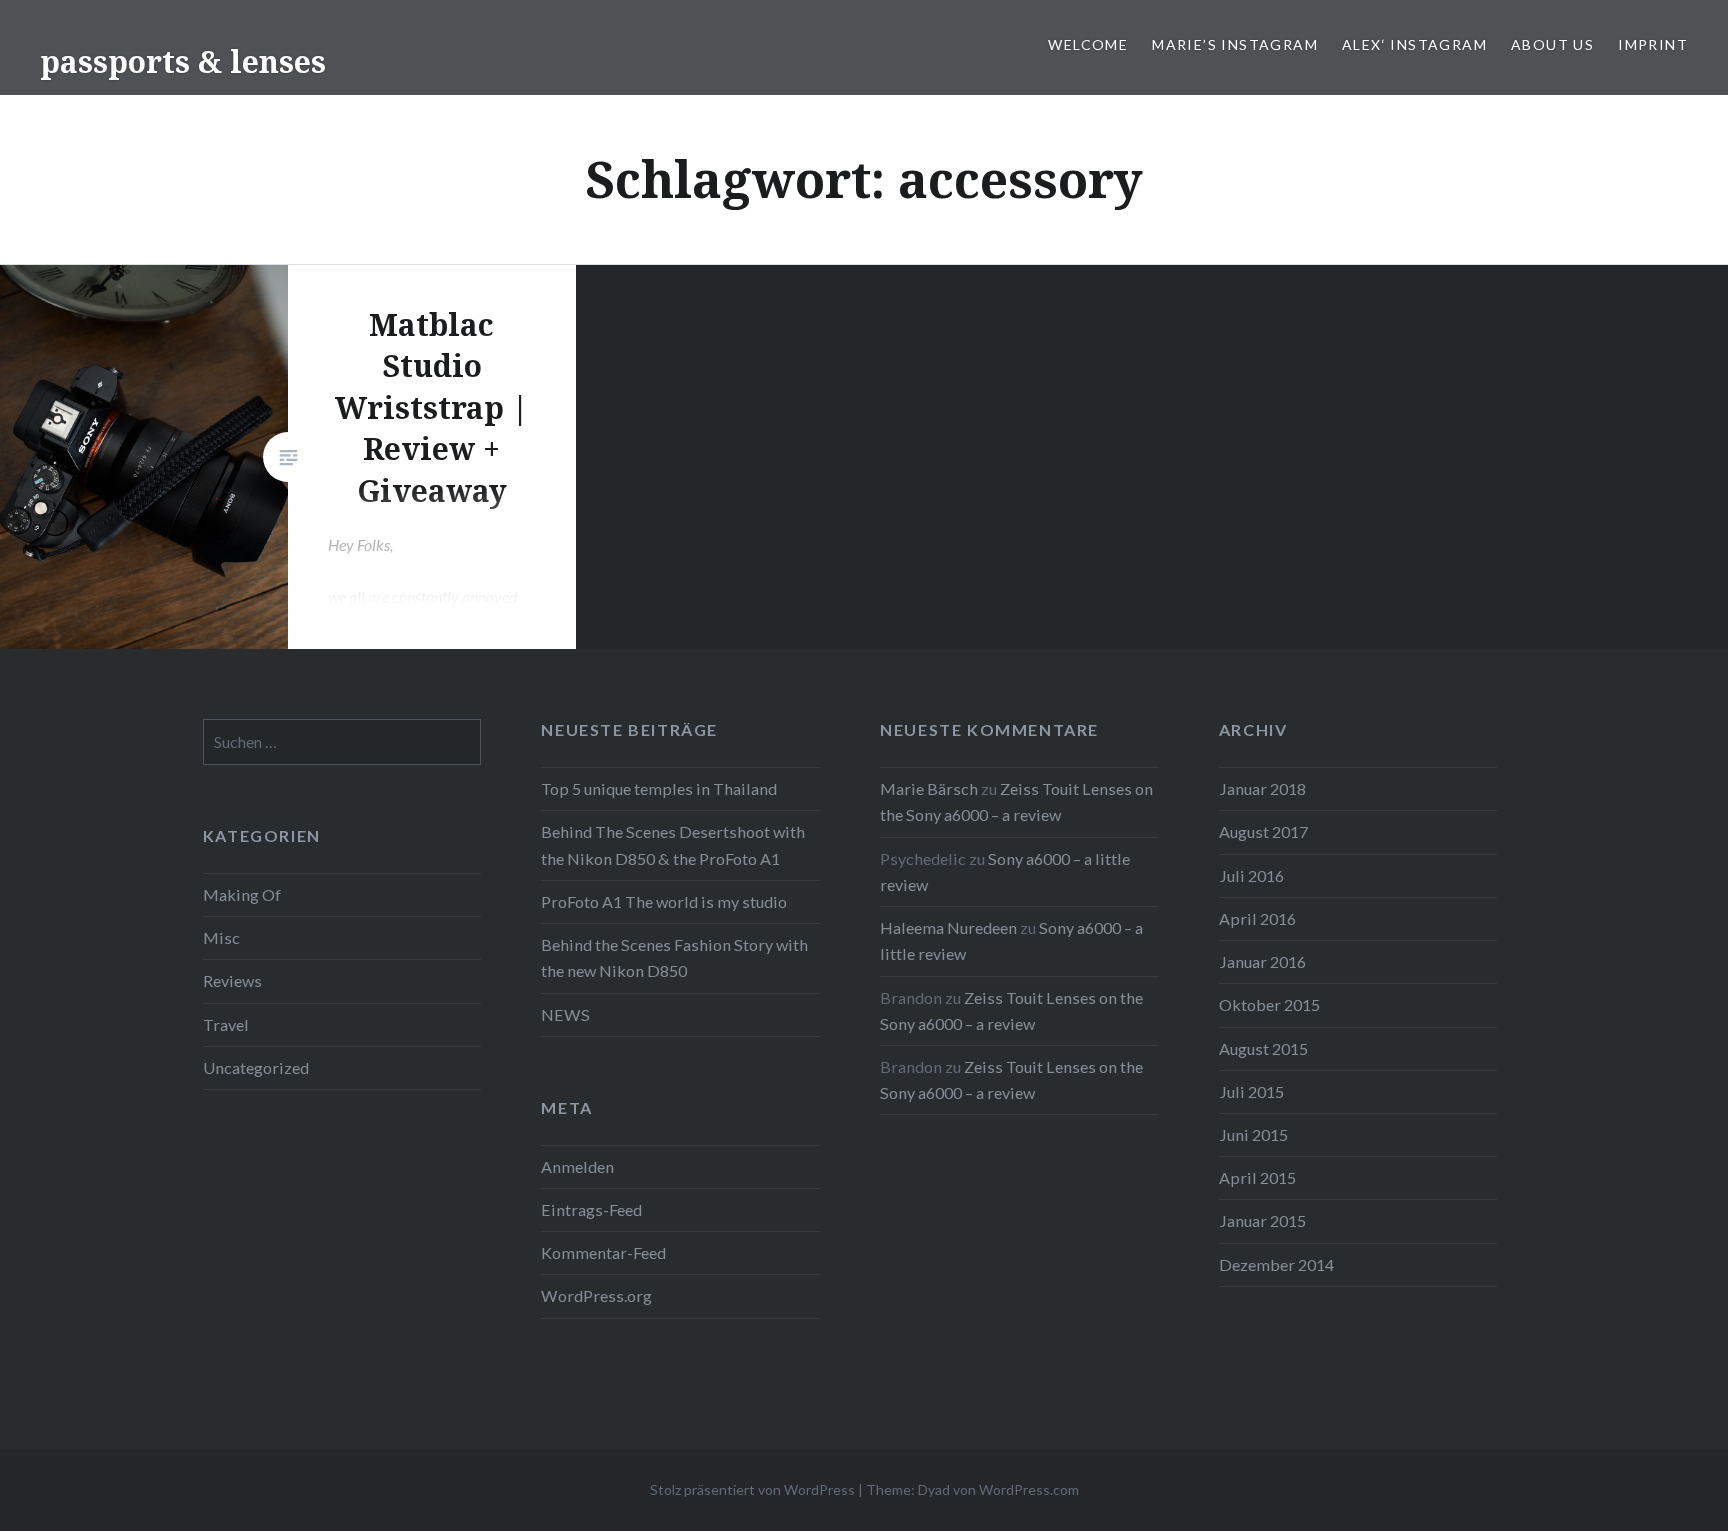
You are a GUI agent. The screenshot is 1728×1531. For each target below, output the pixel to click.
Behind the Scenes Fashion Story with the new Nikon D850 (674, 957)
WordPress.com (1029, 1489)
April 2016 (1257, 918)
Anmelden (577, 1166)
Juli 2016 (1251, 875)
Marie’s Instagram (1235, 44)
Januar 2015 (1262, 1220)
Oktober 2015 (1269, 1004)
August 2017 (1263, 831)
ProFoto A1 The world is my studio (664, 901)
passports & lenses (183, 61)
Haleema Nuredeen (948, 927)
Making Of (242, 894)
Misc (221, 937)
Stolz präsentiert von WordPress (752, 1489)
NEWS (565, 1014)
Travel (226, 1024)
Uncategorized (256, 1067)
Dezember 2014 (1276, 1264)
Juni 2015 (1253, 1134)
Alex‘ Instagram (1414, 44)
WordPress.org (596, 1295)
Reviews (232, 980)
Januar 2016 (1262, 961)
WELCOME (1088, 44)
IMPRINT (1653, 44)
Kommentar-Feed (603, 1252)
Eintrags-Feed (591, 1209)
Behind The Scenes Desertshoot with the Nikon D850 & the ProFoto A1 (673, 844)
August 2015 (1263, 1048)
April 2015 (1257, 1177)
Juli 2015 (1251, 1091)
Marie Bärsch (929, 788)
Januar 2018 (1262, 788)
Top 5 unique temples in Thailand (659, 788)
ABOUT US (1552, 44)
